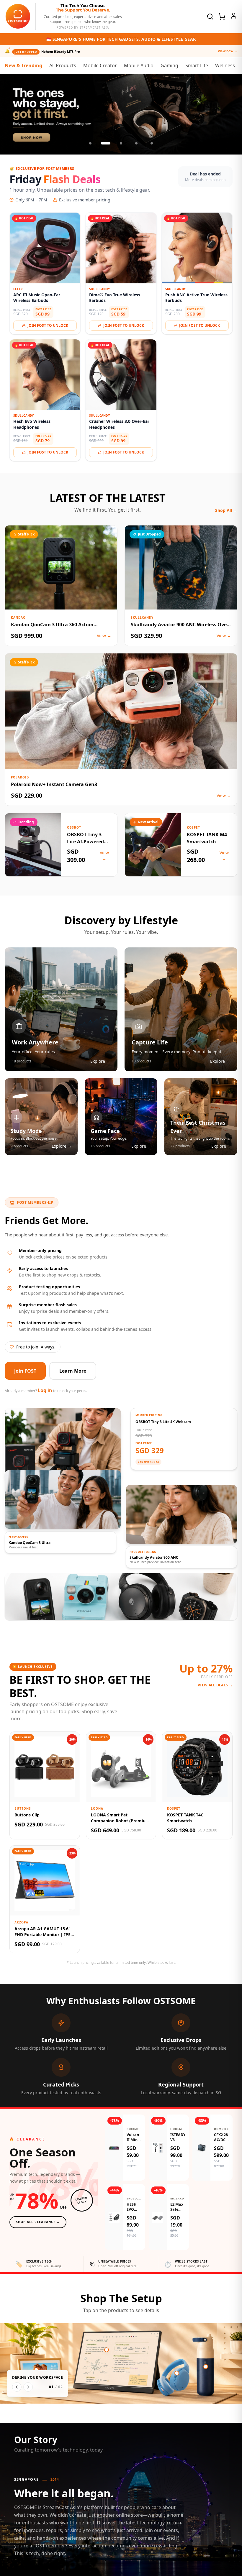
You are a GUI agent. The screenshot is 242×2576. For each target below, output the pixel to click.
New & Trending (23, 65)
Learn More (73, 1371)
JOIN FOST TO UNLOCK (48, 325)
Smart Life (197, 65)
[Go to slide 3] (121, 143)
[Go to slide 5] (152, 143)
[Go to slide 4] (136, 143)
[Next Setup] (28, 2387)
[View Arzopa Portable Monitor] (107, 2350)
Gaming (169, 65)
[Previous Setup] (17, 2387)
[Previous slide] (11, 114)
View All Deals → (215, 1685)
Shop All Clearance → (38, 2222)
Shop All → (226, 510)
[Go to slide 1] (90, 143)
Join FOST (25, 1371)
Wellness (225, 65)
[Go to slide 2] (106, 143)
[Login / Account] (234, 16)
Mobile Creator (100, 65)
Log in (45, 1390)
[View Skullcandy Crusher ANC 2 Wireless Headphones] (177, 2373)
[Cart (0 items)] (222, 17)
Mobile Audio (139, 65)
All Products (63, 65)
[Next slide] (231, 114)
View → (104, 636)
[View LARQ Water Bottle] (206, 2367)
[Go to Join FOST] (121, 114)
